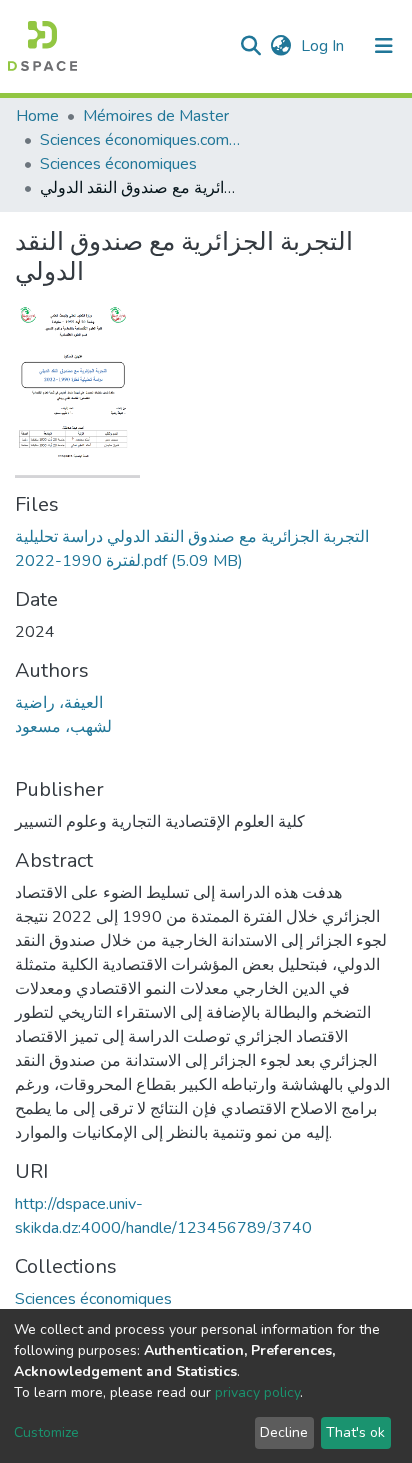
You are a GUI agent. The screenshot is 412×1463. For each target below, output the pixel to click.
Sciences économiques (118, 164)
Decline (284, 1432)
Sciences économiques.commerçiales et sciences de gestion (140, 140)
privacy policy (257, 1392)
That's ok (355, 1432)
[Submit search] (250, 46)
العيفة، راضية (59, 703)
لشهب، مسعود (63, 727)
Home (37, 116)
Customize (46, 1432)
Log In (324, 46)
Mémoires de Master (156, 116)
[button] (280, 46)
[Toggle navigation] (384, 46)
